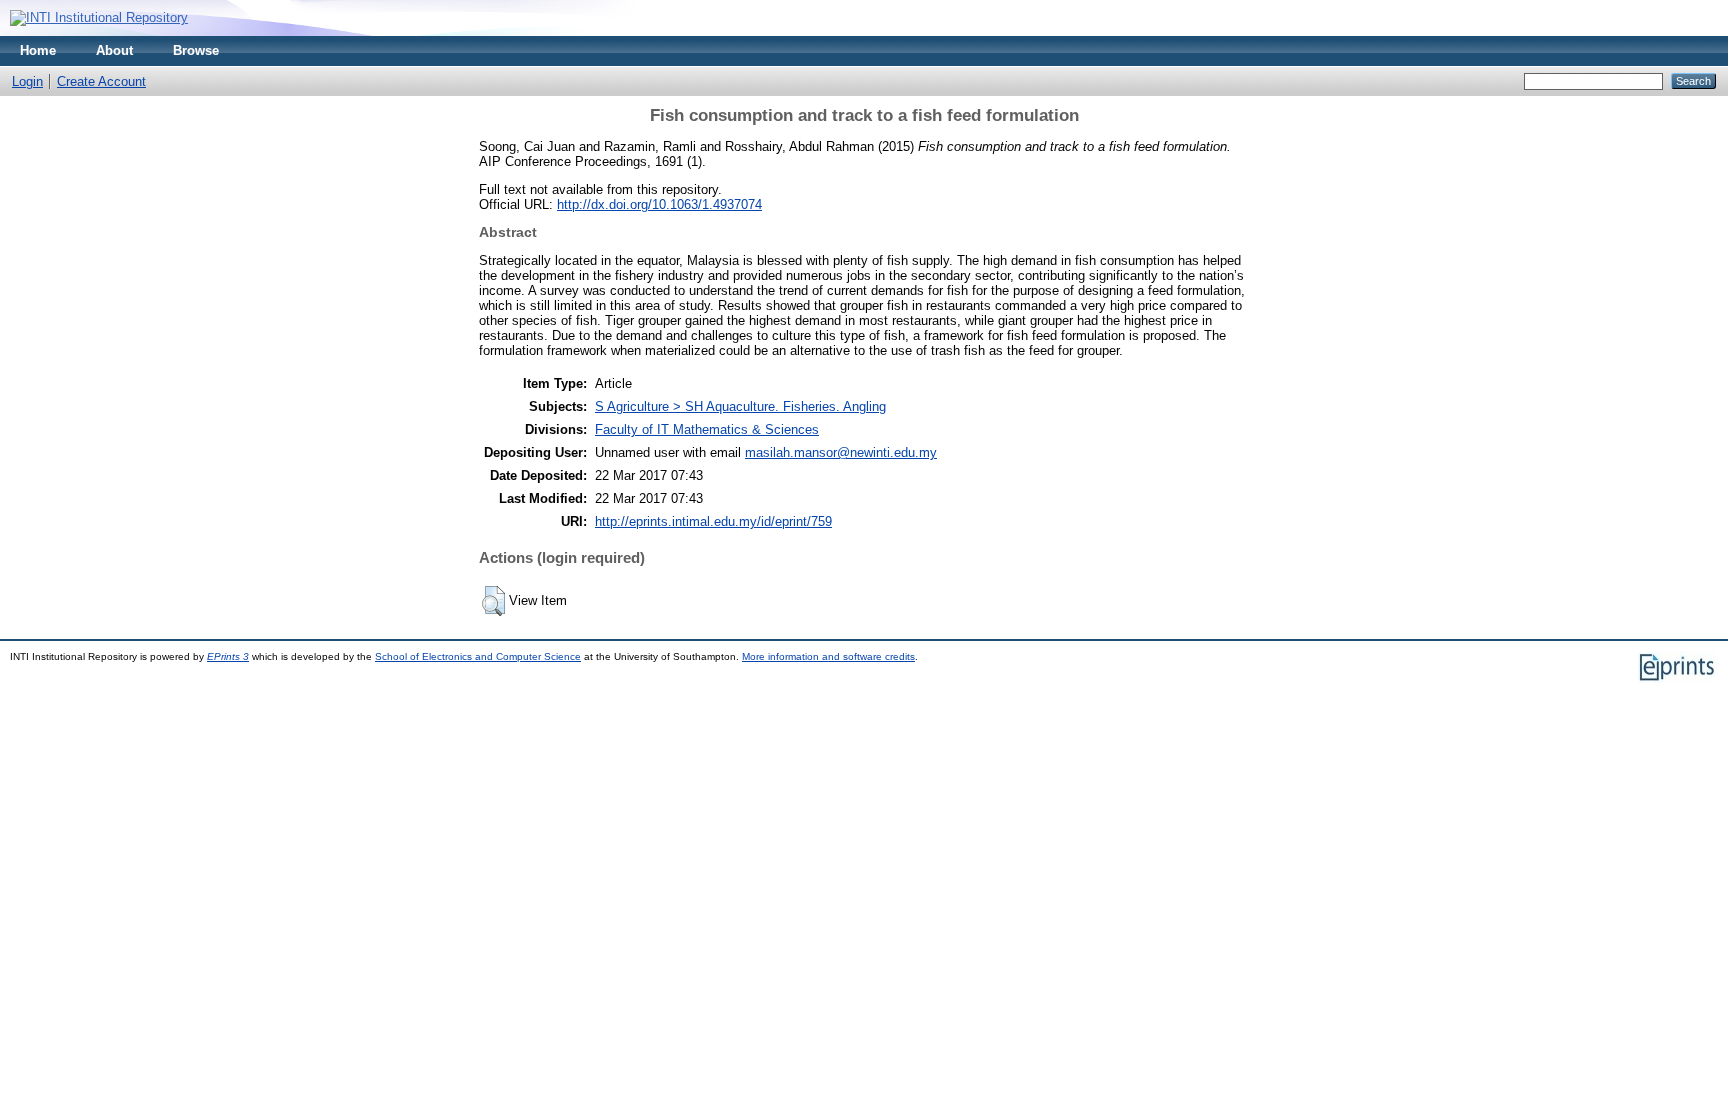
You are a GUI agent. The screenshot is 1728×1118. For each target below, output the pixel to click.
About (114, 50)
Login (27, 81)
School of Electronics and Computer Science (478, 656)
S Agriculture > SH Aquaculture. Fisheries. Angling (740, 406)
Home (38, 50)
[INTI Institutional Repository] (99, 17)
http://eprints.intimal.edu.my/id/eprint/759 (713, 521)
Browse (196, 50)
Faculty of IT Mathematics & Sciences (707, 429)
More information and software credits (828, 656)
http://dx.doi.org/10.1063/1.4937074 (659, 204)
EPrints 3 (228, 656)
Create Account (101, 81)
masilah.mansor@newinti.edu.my (841, 452)
